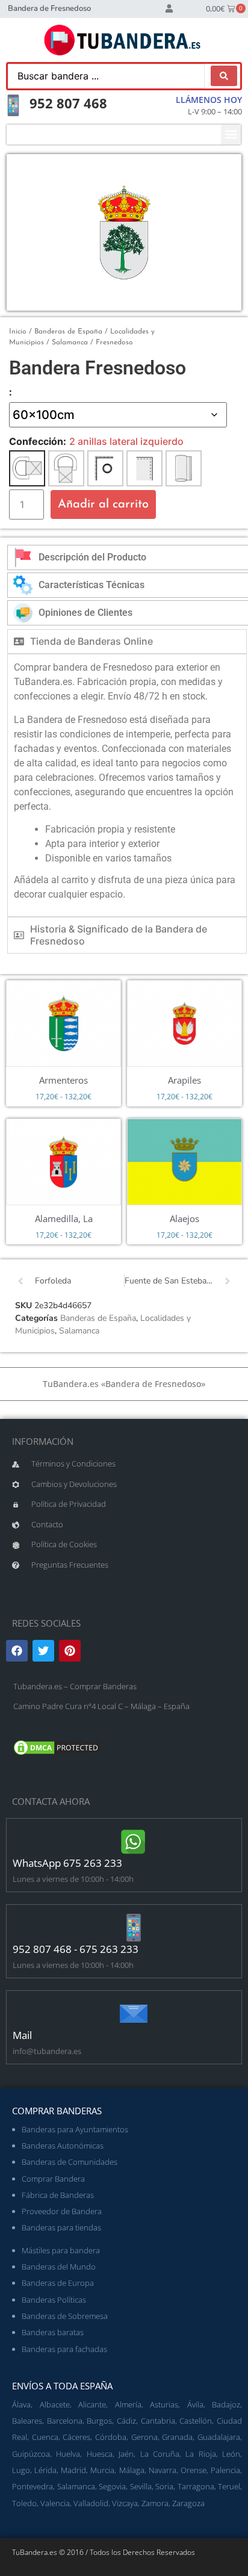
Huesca (100, 2454)
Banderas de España (68, 332)
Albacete (55, 2404)
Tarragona (196, 2486)
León (231, 2454)
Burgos (99, 2421)
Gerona (144, 2437)
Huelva (68, 2454)
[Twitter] (43, 1651)
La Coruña (160, 2454)
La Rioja (200, 2454)
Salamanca (70, 343)
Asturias (164, 2404)
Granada (177, 2437)
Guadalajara (219, 2437)
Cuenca (45, 2437)
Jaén (126, 2454)
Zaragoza (188, 2503)
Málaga (132, 2470)
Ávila (195, 2404)
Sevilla (141, 2486)
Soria (164, 2486)
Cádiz (126, 2421)
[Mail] (134, 2014)
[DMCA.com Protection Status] (57, 1754)
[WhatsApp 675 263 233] (134, 1842)
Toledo (24, 2503)
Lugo (21, 2470)
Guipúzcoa (31, 2454)
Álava (21, 2404)
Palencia (225, 2470)
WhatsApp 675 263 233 (67, 1863)
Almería (128, 2404)
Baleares (27, 2421)
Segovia (112, 2486)
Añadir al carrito (103, 504)
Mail (22, 2035)
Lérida (45, 2470)
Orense (194, 2470)
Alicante (92, 2404)
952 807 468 (68, 103)
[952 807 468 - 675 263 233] (134, 1928)
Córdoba (111, 2437)
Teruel (229, 2486)
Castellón (196, 2421)
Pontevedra (33, 2486)
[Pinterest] (70, 1651)
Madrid (73, 2470)
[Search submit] (224, 76)
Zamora (155, 2503)
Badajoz (226, 2404)
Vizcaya (125, 2503)
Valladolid (91, 2503)
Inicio (18, 332)
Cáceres (76, 2437)
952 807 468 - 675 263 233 (76, 1949)
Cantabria (158, 2421)
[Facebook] (17, 1651)
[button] (231, 135)
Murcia (102, 2470)
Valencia (55, 2503)
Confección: (38, 441)
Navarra (163, 2470)
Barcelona (65, 2421)
